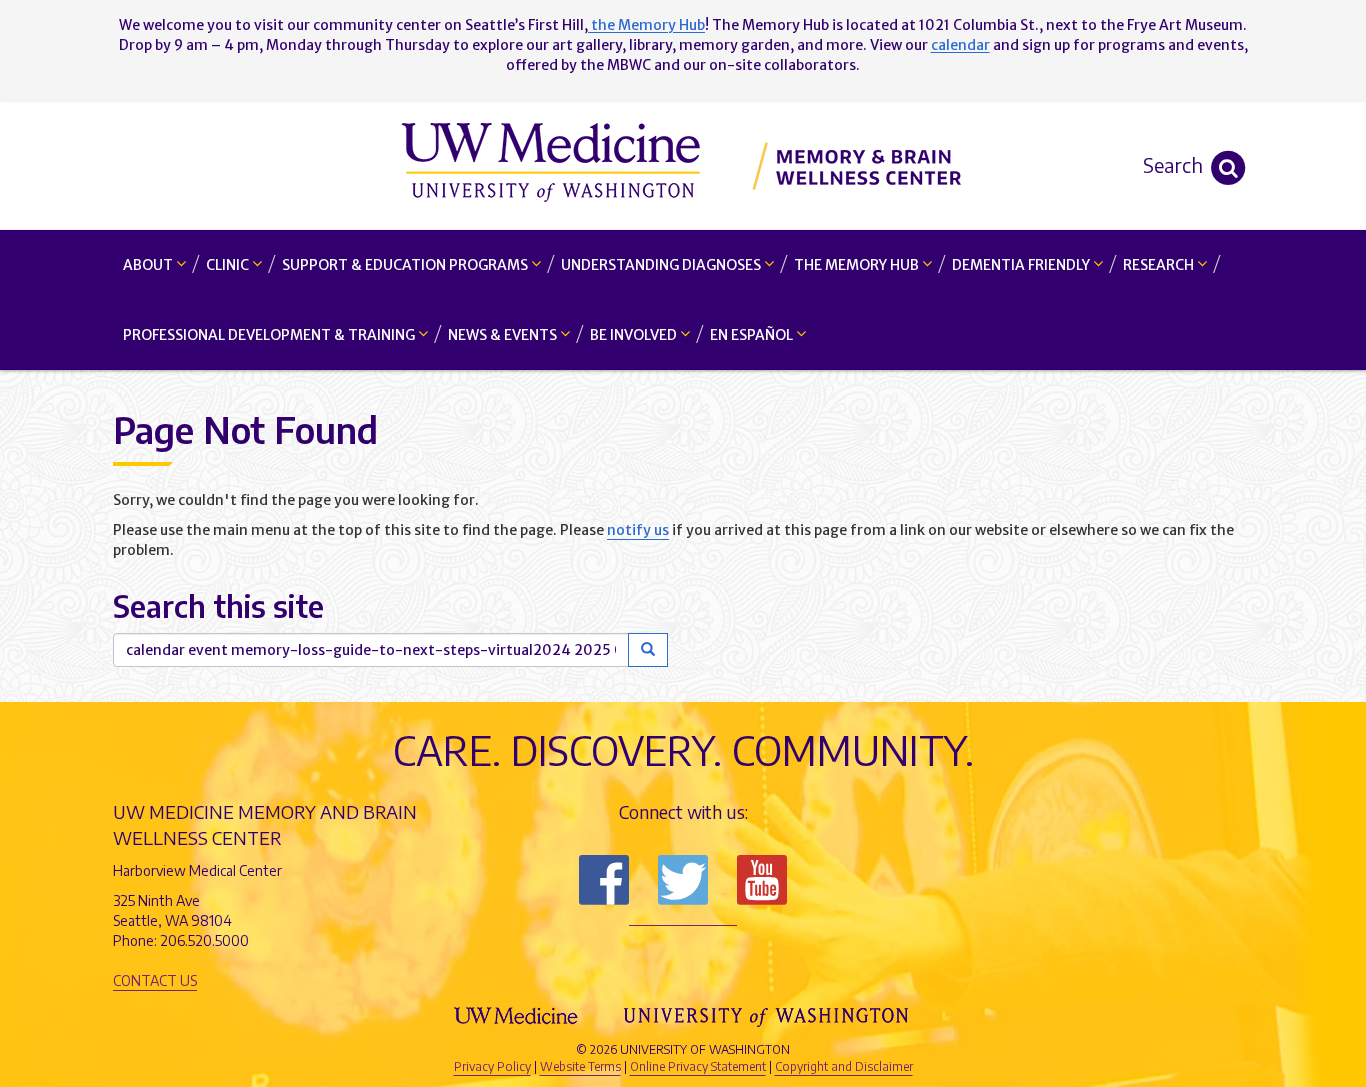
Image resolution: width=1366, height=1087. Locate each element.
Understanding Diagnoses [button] (662, 265)
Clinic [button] (229, 265)
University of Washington (768, 1016)
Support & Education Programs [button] (406, 265)
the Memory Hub (646, 25)
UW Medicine (518, 1016)
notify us (638, 530)
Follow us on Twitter (683, 880)
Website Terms (580, 1066)
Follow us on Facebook (604, 880)
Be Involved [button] (635, 335)
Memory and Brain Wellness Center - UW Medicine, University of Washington (683, 165)
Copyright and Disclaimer (844, 1066)
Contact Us (155, 980)
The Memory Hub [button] (858, 265)
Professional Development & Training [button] (270, 335)
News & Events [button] (504, 335)
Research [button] (1160, 265)
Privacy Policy (492, 1066)
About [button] (149, 265)
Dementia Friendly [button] (1022, 265)
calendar (960, 45)
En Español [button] (753, 335)
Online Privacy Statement (698, 1066)
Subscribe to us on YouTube (762, 880)
